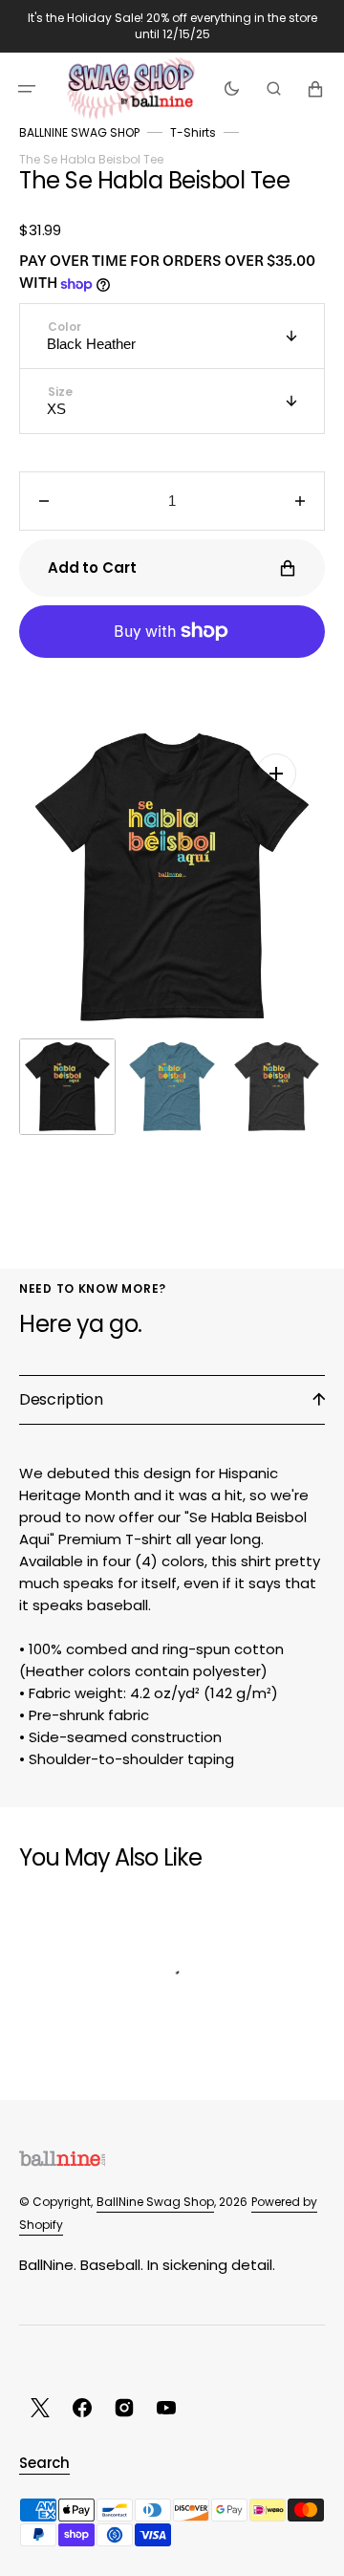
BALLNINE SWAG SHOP (79, 132)
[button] (27, 88)
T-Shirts (193, 132)
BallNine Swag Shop (155, 2202)
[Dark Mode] (232, 88)
